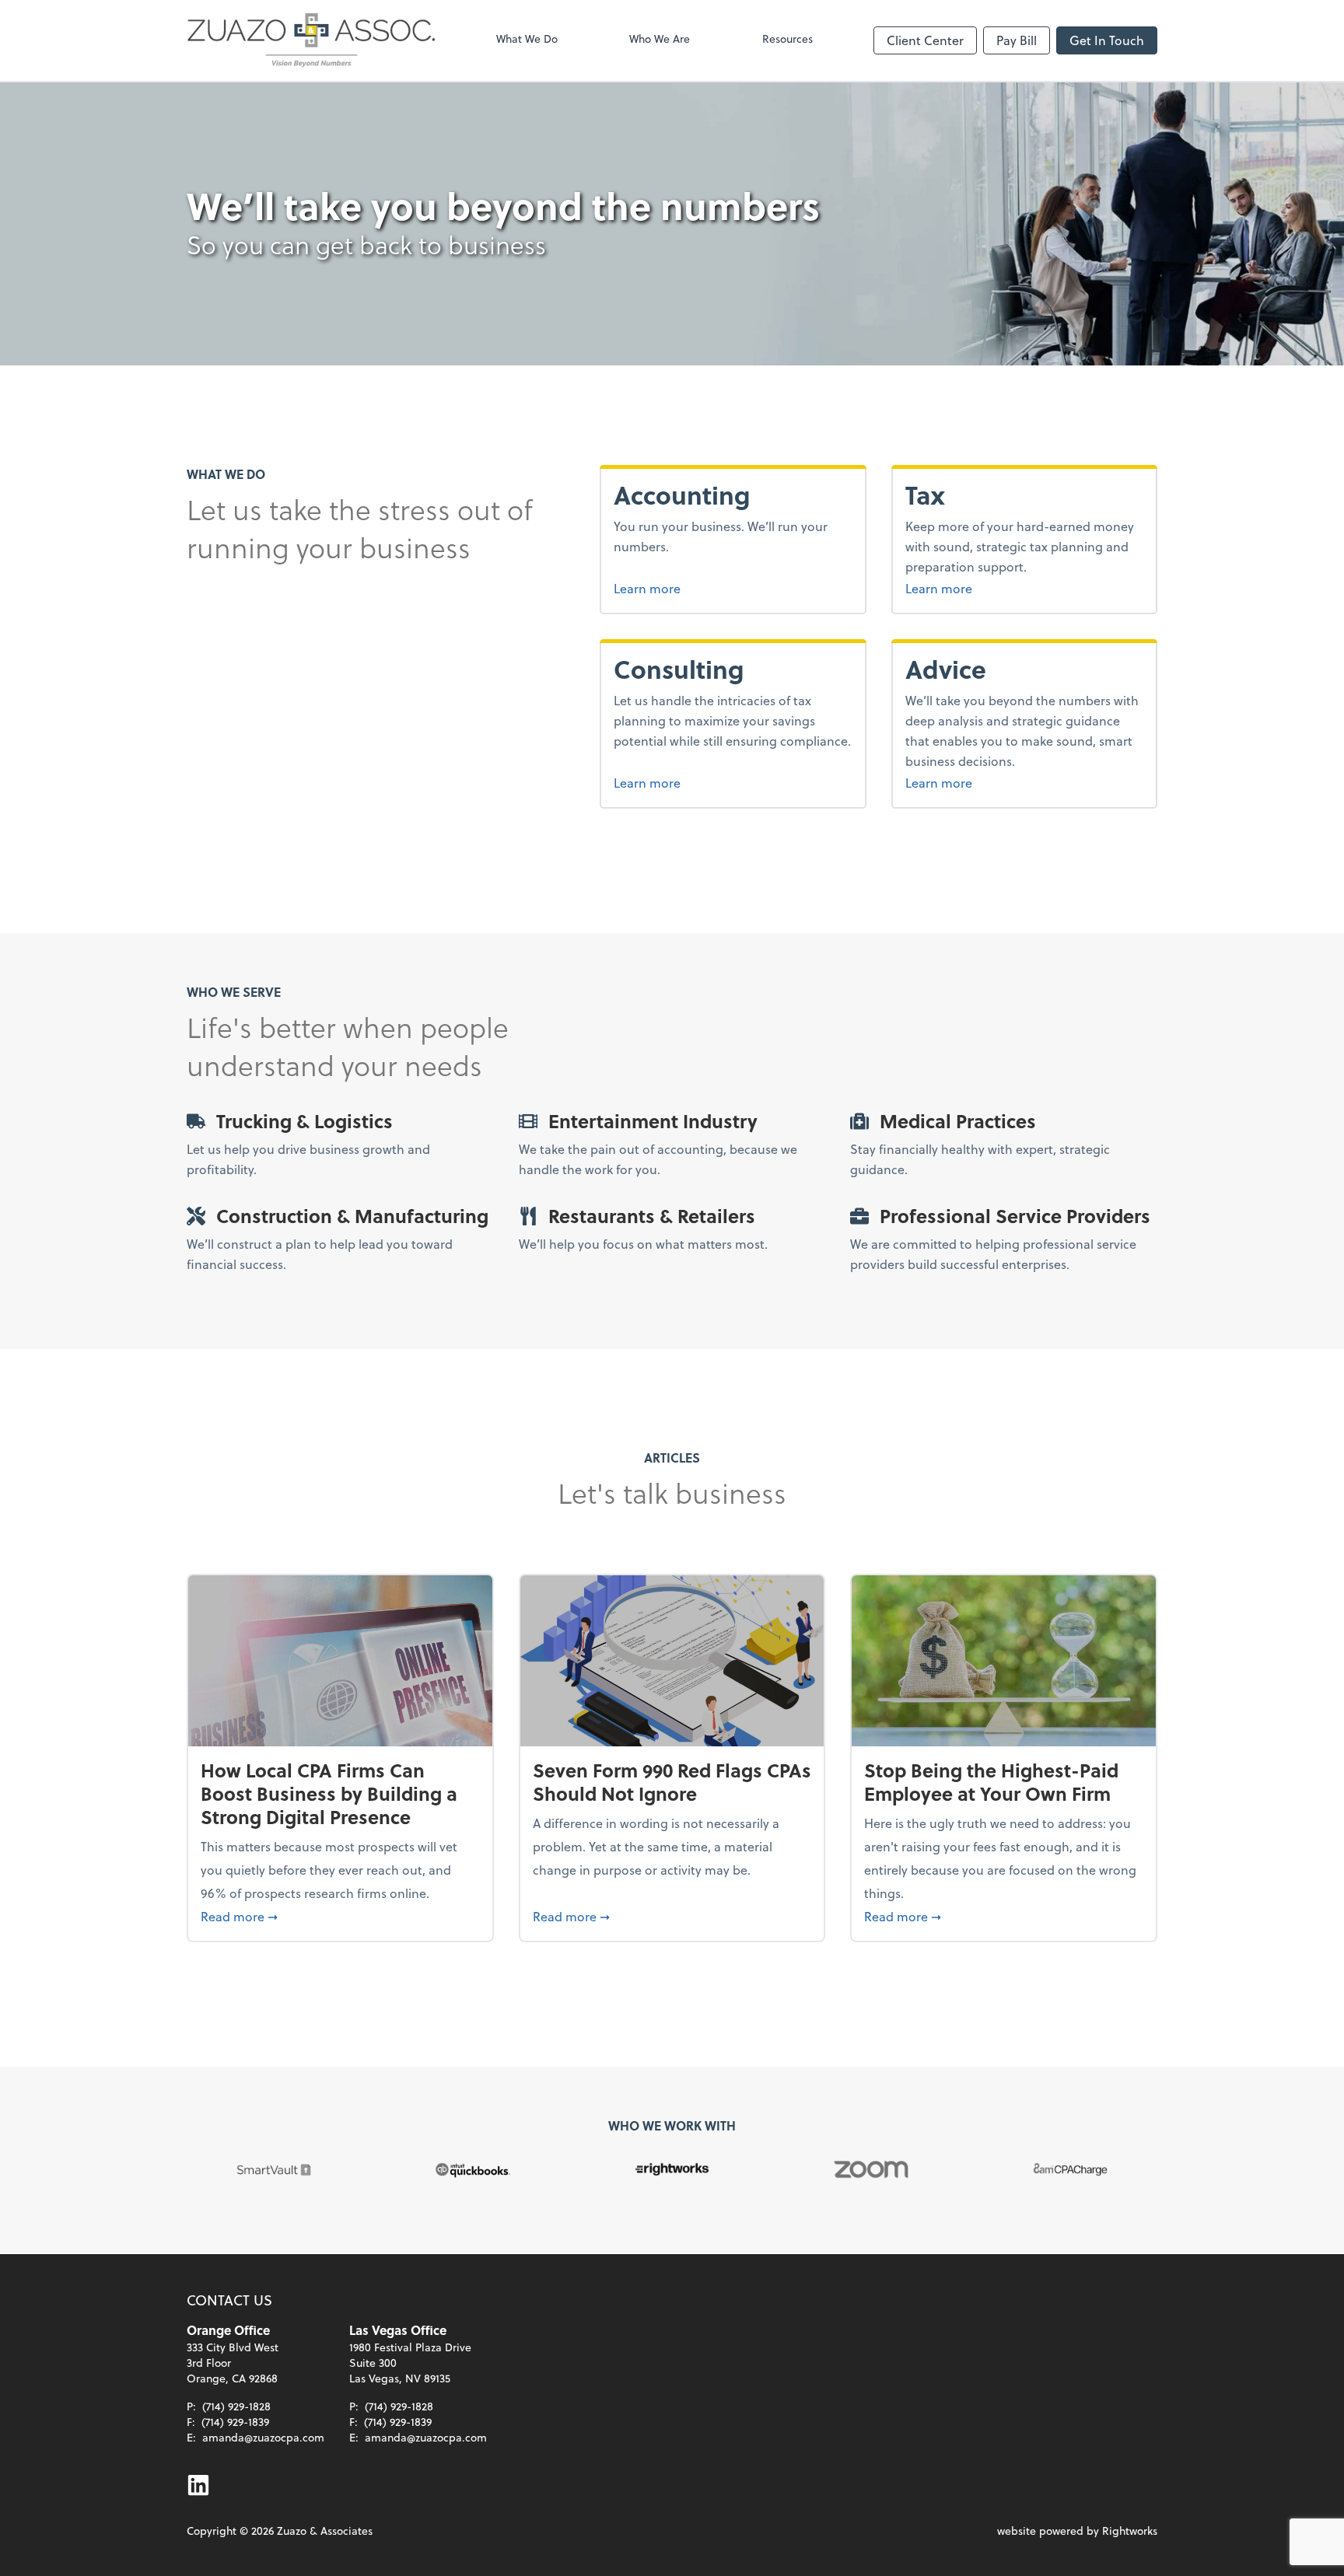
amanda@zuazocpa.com (263, 2437)
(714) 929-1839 (235, 2422)
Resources (787, 38)
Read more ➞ (340, 1916)
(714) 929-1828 (236, 2406)
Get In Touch (1107, 40)
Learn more (700, 588)
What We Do (527, 38)
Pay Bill (1017, 40)
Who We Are (660, 38)
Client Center (925, 40)
